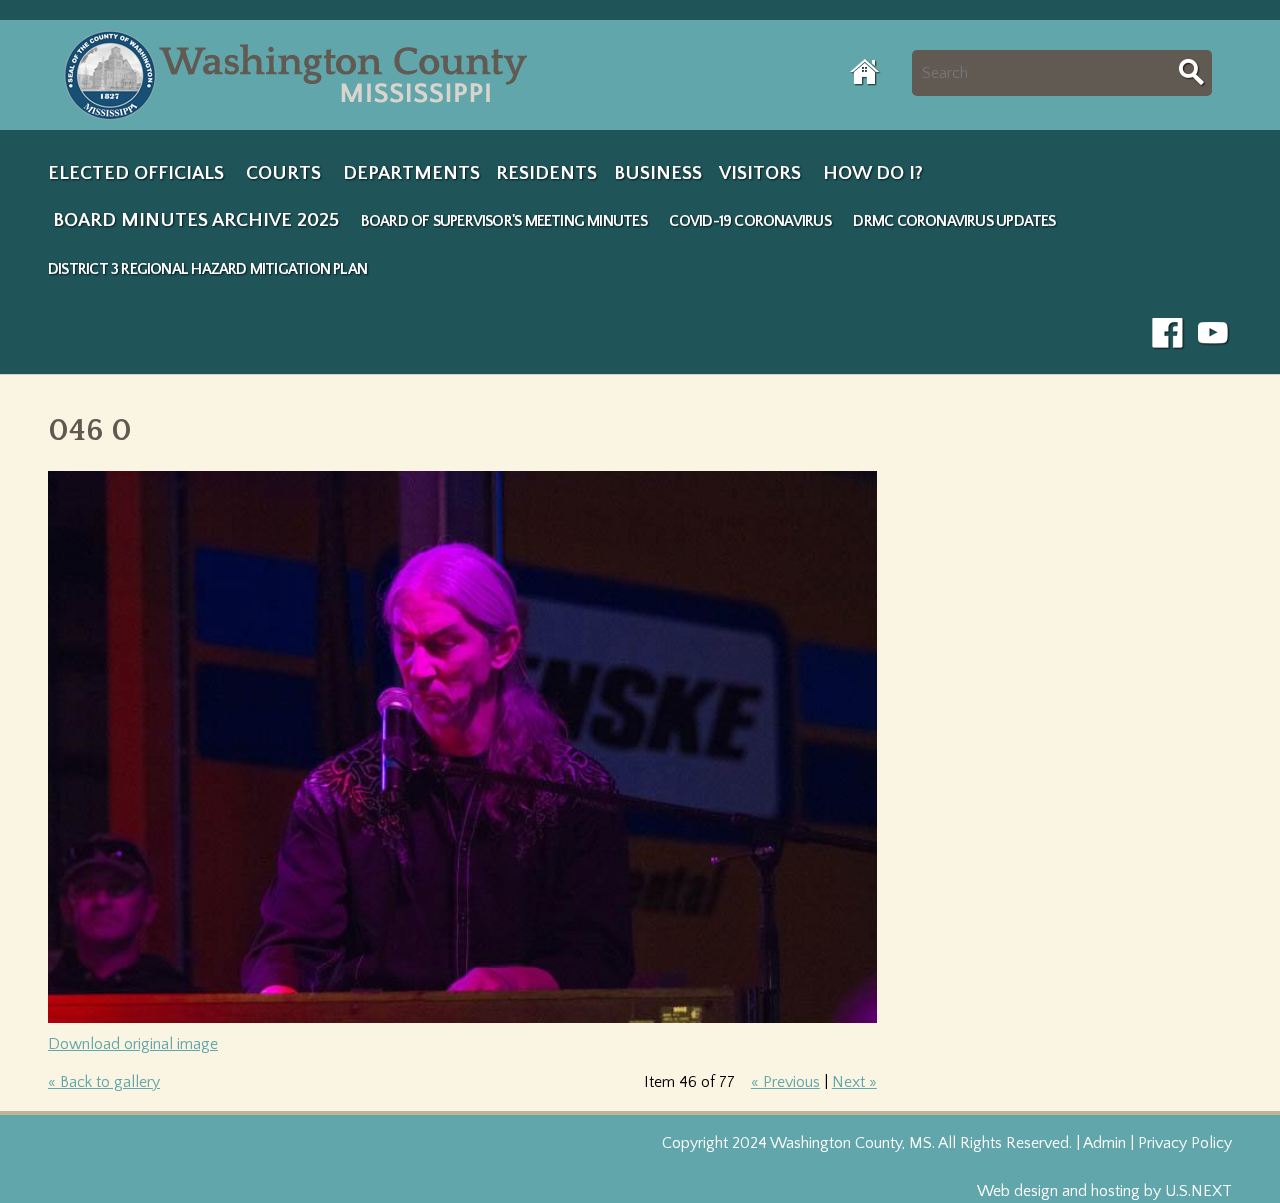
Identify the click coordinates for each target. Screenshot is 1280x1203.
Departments (411, 173)
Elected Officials (136, 173)
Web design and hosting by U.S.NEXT (1104, 1191)
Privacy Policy (1185, 1143)
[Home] (300, 75)
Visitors (760, 173)
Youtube (1214, 334)
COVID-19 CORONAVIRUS (749, 221)
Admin (1104, 1143)
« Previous (785, 1082)
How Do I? (873, 173)
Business (658, 173)
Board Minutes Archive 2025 (196, 220)
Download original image (133, 1044)
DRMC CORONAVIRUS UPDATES (954, 221)
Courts (283, 173)
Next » (854, 1082)
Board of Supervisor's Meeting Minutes (504, 221)
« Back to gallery (104, 1082)
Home (866, 72)
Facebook (1168, 334)
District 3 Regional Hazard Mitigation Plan (207, 269)
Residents (546, 173)
